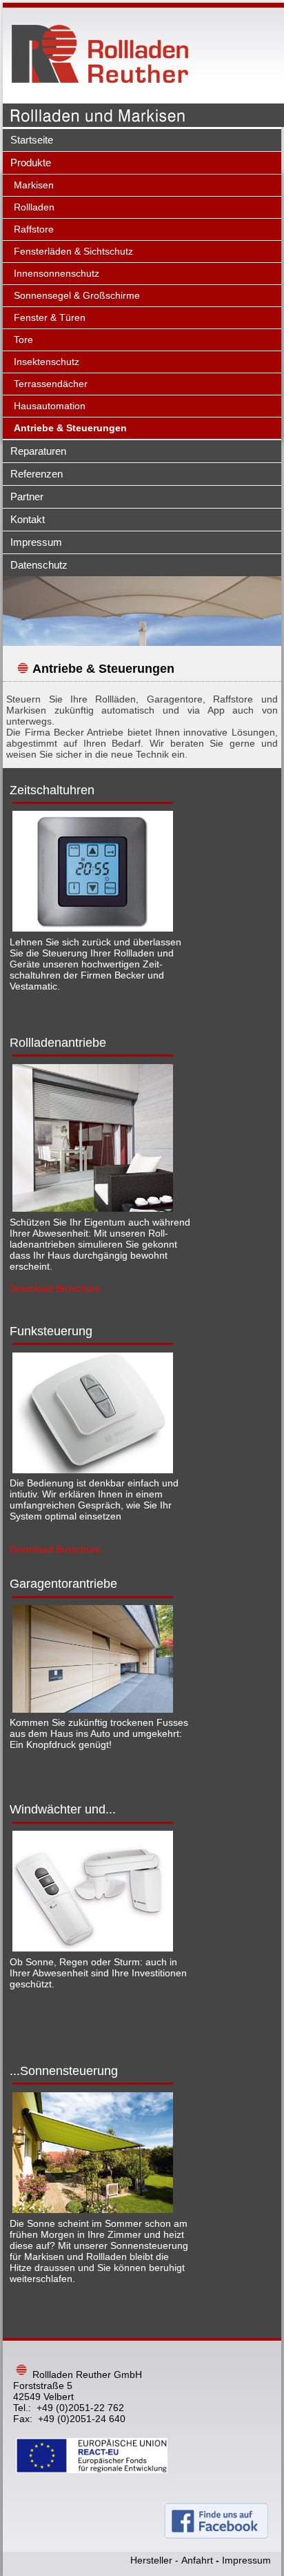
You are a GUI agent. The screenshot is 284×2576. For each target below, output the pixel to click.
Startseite (32, 140)
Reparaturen (38, 451)
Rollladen (34, 207)
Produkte (31, 163)
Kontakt (28, 519)
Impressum (36, 542)
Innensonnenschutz (57, 273)
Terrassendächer (51, 384)
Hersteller (151, 2560)
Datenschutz (39, 565)
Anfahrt (197, 2560)
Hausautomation (50, 406)
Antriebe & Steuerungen (70, 428)
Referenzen (37, 474)
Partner (27, 496)
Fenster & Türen (50, 317)
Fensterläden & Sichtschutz (73, 251)
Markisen (34, 185)
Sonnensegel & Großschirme (77, 295)
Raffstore (34, 229)
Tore (23, 340)
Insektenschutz (47, 362)
